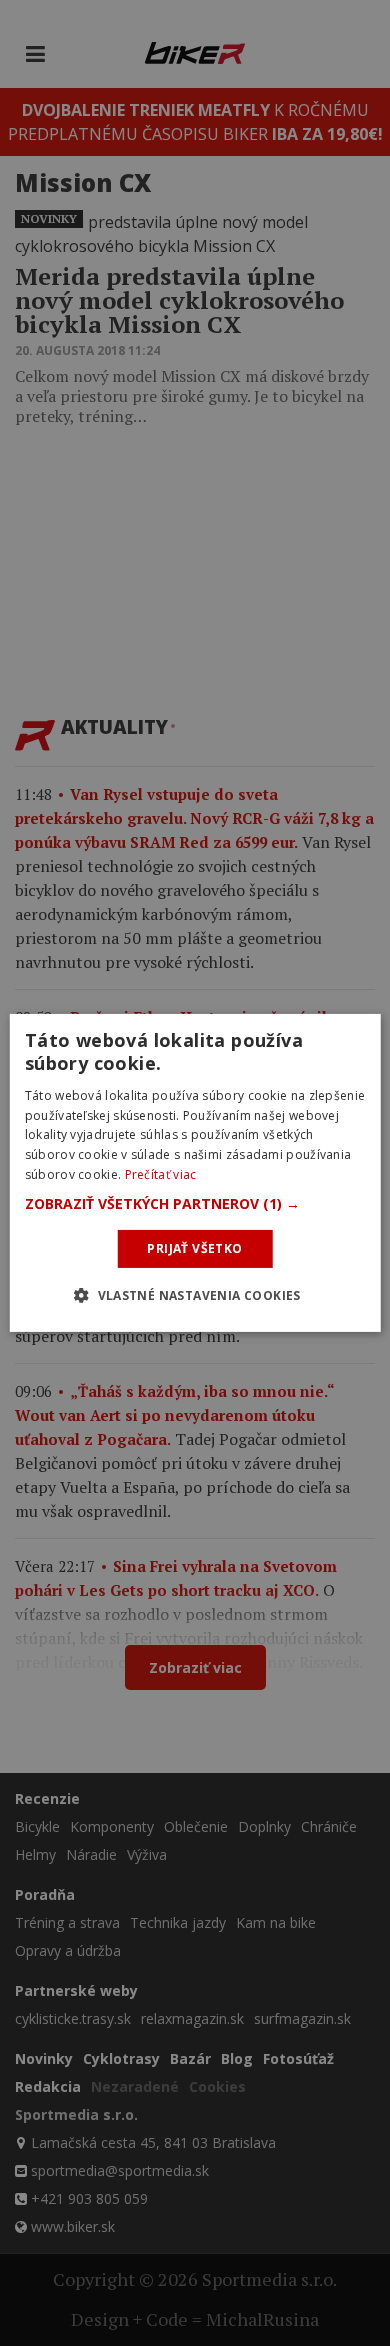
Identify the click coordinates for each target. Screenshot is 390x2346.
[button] (195, 1204)
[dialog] (195, 1173)
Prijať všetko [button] (194, 1248)
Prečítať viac (161, 1174)
